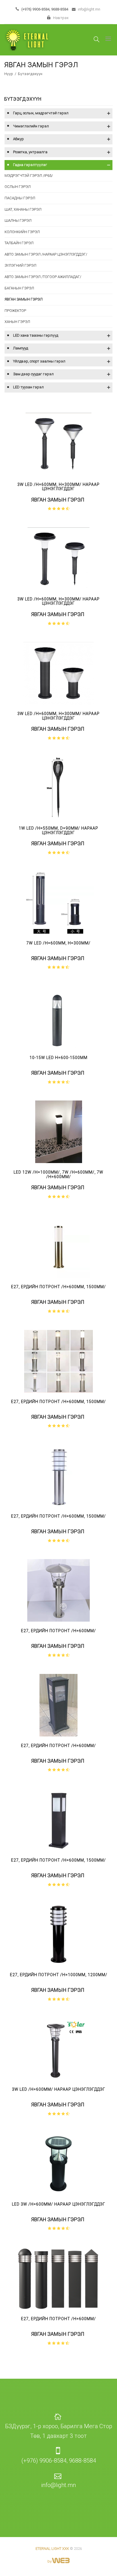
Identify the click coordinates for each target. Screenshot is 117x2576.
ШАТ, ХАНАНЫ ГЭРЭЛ (23, 209)
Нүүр (9, 74)
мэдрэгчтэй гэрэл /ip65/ (29, 176)
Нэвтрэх (60, 18)
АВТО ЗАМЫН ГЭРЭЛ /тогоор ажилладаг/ (43, 277)
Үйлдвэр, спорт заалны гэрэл (39, 361)
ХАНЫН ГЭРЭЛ (17, 322)
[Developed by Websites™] (59, 2557)
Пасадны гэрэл (20, 198)
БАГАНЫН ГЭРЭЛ (19, 288)
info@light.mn (89, 9)
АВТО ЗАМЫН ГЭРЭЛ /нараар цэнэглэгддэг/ (46, 254)
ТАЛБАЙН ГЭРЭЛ (19, 243)
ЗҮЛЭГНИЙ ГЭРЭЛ (20, 265)
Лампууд (21, 348)
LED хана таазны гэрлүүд (36, 335)
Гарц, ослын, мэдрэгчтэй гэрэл (41, 113)
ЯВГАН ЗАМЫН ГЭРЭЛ (24, 299)
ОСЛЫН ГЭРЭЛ (18, 187)
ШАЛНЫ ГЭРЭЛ (18, 220)
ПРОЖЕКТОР (15, 311)
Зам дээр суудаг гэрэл (33, 374)
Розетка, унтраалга (30, 152)
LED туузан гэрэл (28, 387)
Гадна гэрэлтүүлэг (30, 165)
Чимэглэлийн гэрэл (31, 126)
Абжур (18, 139)
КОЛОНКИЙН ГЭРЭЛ (22, 232)
